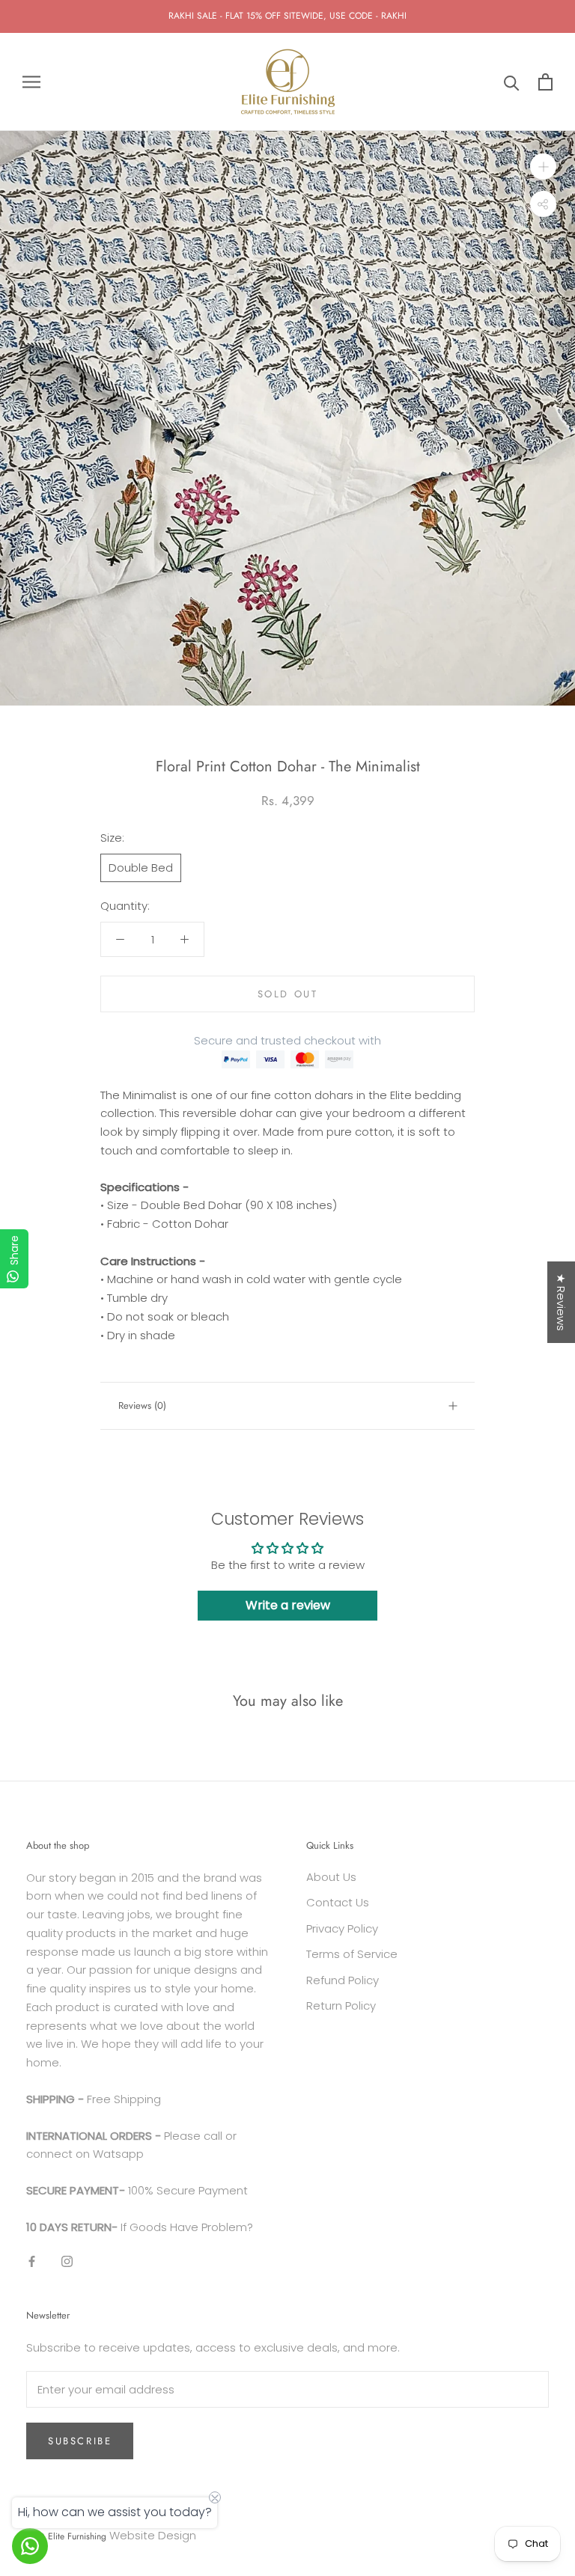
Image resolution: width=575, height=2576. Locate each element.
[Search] (512, 82)
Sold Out (288, 994)
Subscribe (80, 2441)
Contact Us (338, 1902)
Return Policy (341, 2006)
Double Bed (141, 868)
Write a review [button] (288, 1605)
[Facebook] (32, 2261)
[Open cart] (545, 82)
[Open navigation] (31, 82)
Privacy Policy (342, 1928)
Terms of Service (352, 1954)
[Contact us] (30, 2546)
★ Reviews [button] (561, 1302)
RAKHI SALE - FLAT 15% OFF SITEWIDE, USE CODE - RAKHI (287, 16)
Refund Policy (343, 1980)
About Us (331, 1877)
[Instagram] (67, 2261)
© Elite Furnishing (72, 2536)
